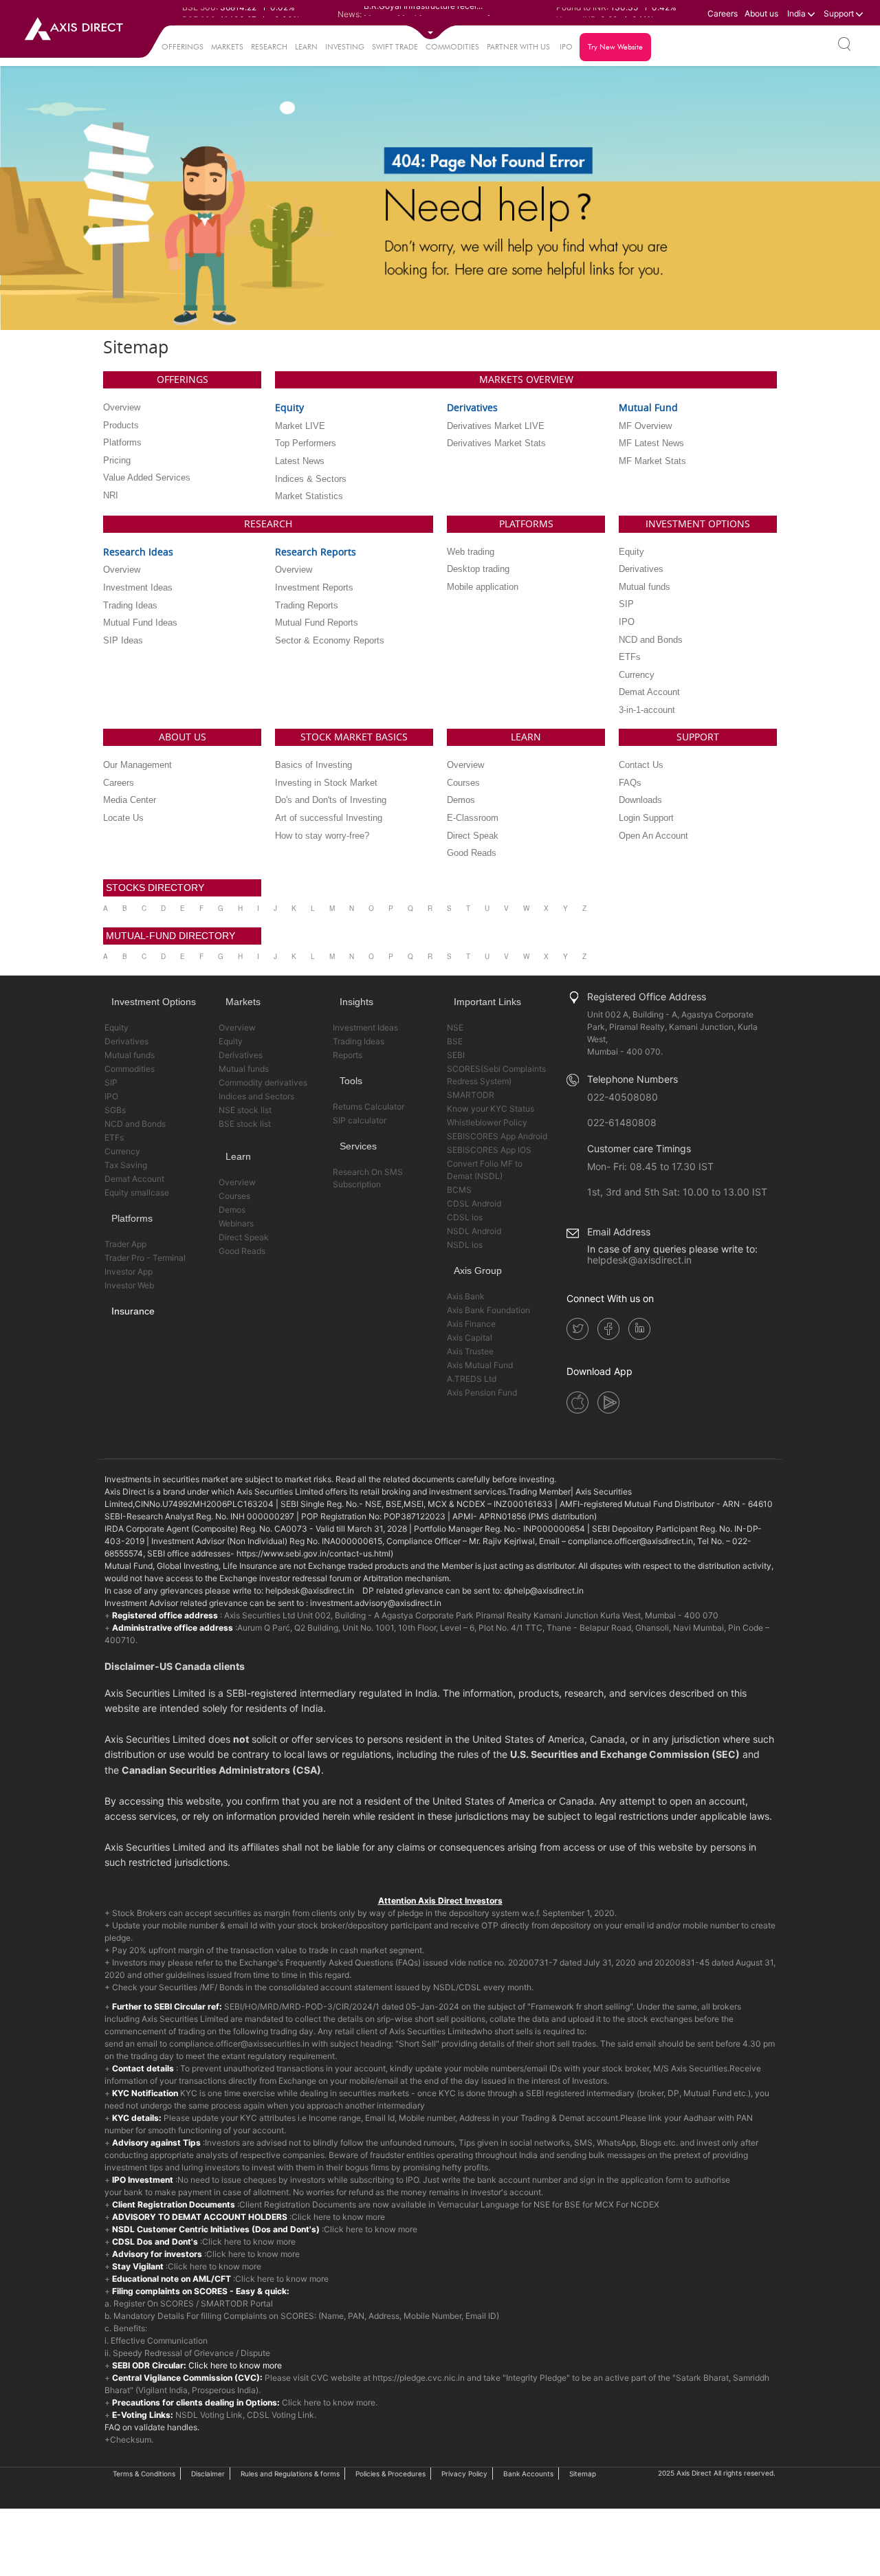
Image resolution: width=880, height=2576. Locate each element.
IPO (566, 47)
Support (840, 13)
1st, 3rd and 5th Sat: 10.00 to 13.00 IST (677, 1192)
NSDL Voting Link (209, 2415)
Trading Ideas (359, 1041)
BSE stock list (245, 1124)
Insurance (133, 1311)
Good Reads (242, 1251)
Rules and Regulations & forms (290, 2474)
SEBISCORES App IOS (489, 1150)
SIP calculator (360, 1120)
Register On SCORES (153, 2303)
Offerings (183, 47)
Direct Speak (244, 1237)
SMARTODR (471, 1095)
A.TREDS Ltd (472, 1379)
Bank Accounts (528, 2474)
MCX (604, 2204)
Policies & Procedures (390, 2474)
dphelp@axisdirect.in (544, 1590)
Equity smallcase (137, 1192)
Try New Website (615, 47)
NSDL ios (465, 1245)
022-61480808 (622, 1122)
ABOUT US (183, 737)
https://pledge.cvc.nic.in (419, 2378)
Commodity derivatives (263, 1082)
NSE (455, 1027)
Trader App (125, 1244)
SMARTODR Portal (237, 2303)
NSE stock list (245, 1110)
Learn (306, 47)
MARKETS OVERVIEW (526, 379)
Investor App (129, 1272)
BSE (455, 1041)
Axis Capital (470, 1337)
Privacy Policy (464, 2474)
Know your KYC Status (491, 1109)
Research (269, 47)
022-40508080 (623, 1097)
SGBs (115, 1110)
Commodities (452, 47)
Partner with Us (518, 47)
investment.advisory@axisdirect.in (376, 1603)
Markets (227, 47)
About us (761, 13)
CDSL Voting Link (280, 2415)
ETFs (114, 1137)
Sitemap (583, 2474)
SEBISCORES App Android (497, 1136)
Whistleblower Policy (487, 1122)
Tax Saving (126, 1165)
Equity (117, 1027)
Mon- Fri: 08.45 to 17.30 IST (650, 1166)
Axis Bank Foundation (488, 1310)
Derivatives (126, 1041)
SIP (111, 1082)
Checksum (131, 2440)
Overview (237, 1027)
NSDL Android (474, 1231)
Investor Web (129, 1285)
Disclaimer (208, 2474)
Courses (234, 1196)
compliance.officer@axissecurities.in (239, 2044)
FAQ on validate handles (151, 2427)
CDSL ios (465, 1217)
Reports (348, 1055)
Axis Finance (471, 1324)
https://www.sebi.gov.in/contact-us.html (313, 1553)
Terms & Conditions (144, 2474)
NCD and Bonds (135, 1124)
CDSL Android (474, 1203)
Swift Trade (395, 47)
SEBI (456, 1055)
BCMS (459, 1190)
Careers (723, 13)
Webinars (236, 1223)
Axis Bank (466, 1296)
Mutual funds (130, 1055)
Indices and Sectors (256, 1096)
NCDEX (645, 2204)
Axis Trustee (470, 1351)
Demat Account (134, 1179)
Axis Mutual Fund (480, 1365)
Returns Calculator (368, 1107)
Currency (122, 1151)
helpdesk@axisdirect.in (639, 1260)
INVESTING (345, 47)
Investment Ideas (365, 1027)
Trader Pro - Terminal (145, 1258)
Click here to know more (338, 2217)
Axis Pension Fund (482, 1392)
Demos (232, 1210)
